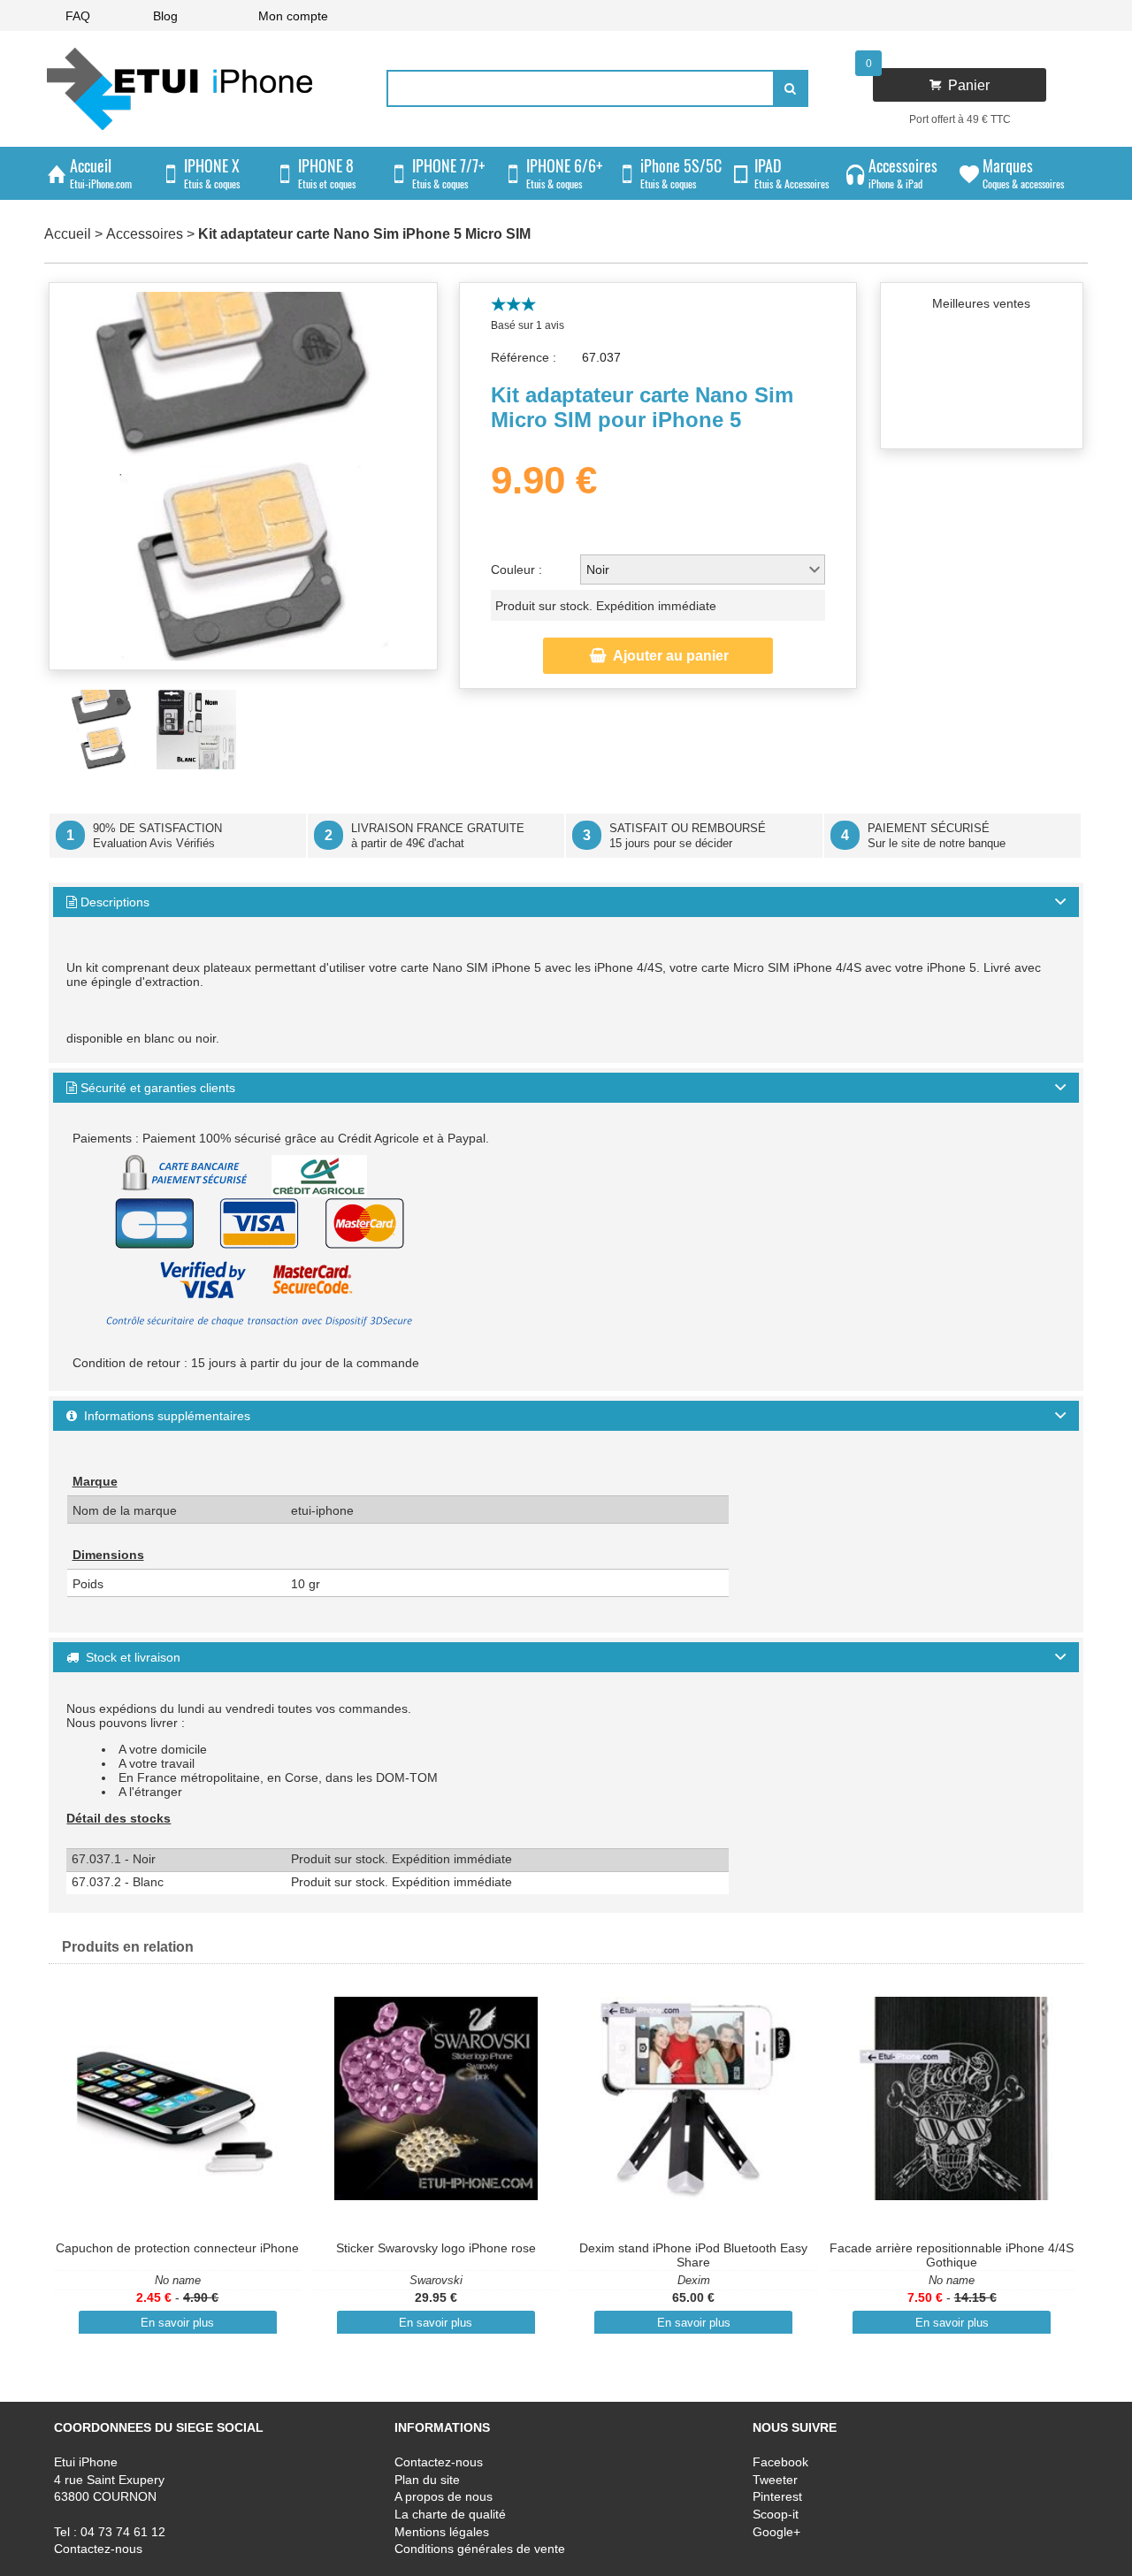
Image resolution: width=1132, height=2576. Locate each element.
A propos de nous (444, 2497)
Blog (165, 16)
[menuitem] (78, 15)
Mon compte (293, 16)
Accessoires (145, 234)
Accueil (68, 234)
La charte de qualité (450, 2514)
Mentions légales (442, 2532)
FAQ (78, 16)
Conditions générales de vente (480, 2549)
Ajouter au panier (659, 656)
